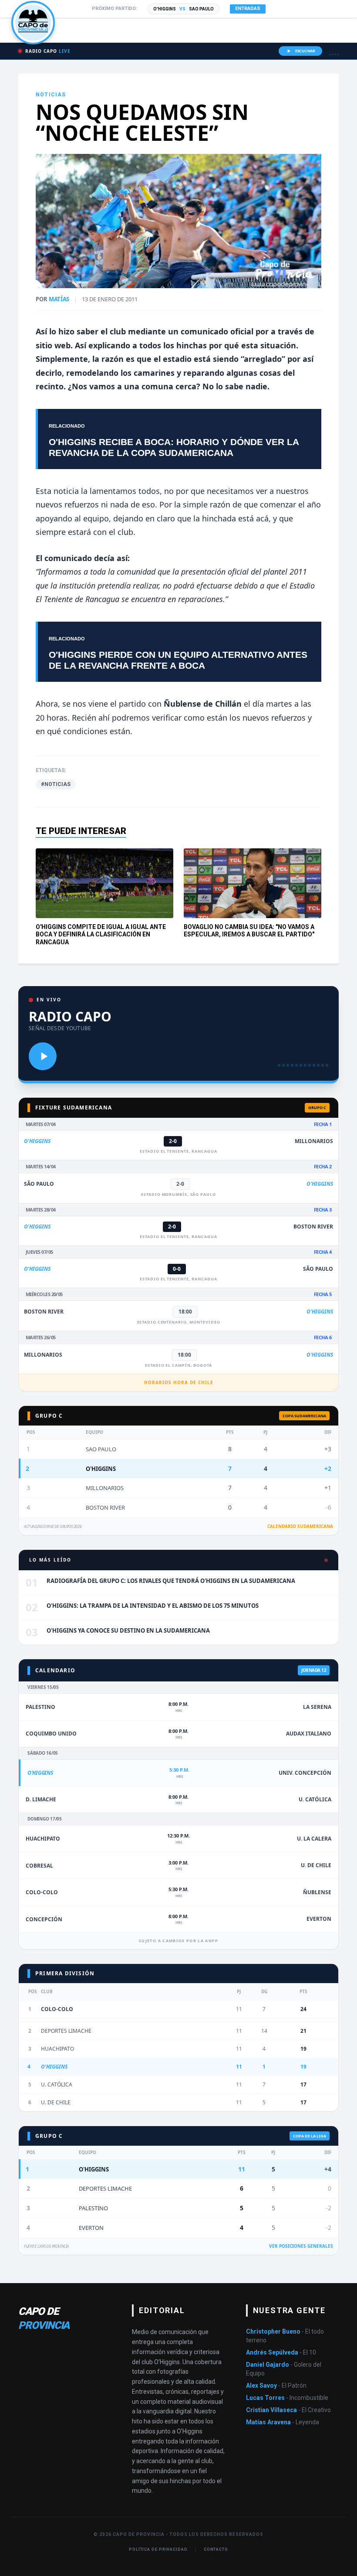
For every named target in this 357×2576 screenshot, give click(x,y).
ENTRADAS (248, 9)
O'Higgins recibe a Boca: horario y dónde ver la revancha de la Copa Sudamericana (174, 447)
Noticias (51, 95)
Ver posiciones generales (301, 2246)
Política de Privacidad (158, 2549)
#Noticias (56, 784)
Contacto (216, 2549)
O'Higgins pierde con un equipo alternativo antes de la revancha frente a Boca (178, 660)
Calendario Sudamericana (300, 1526)
